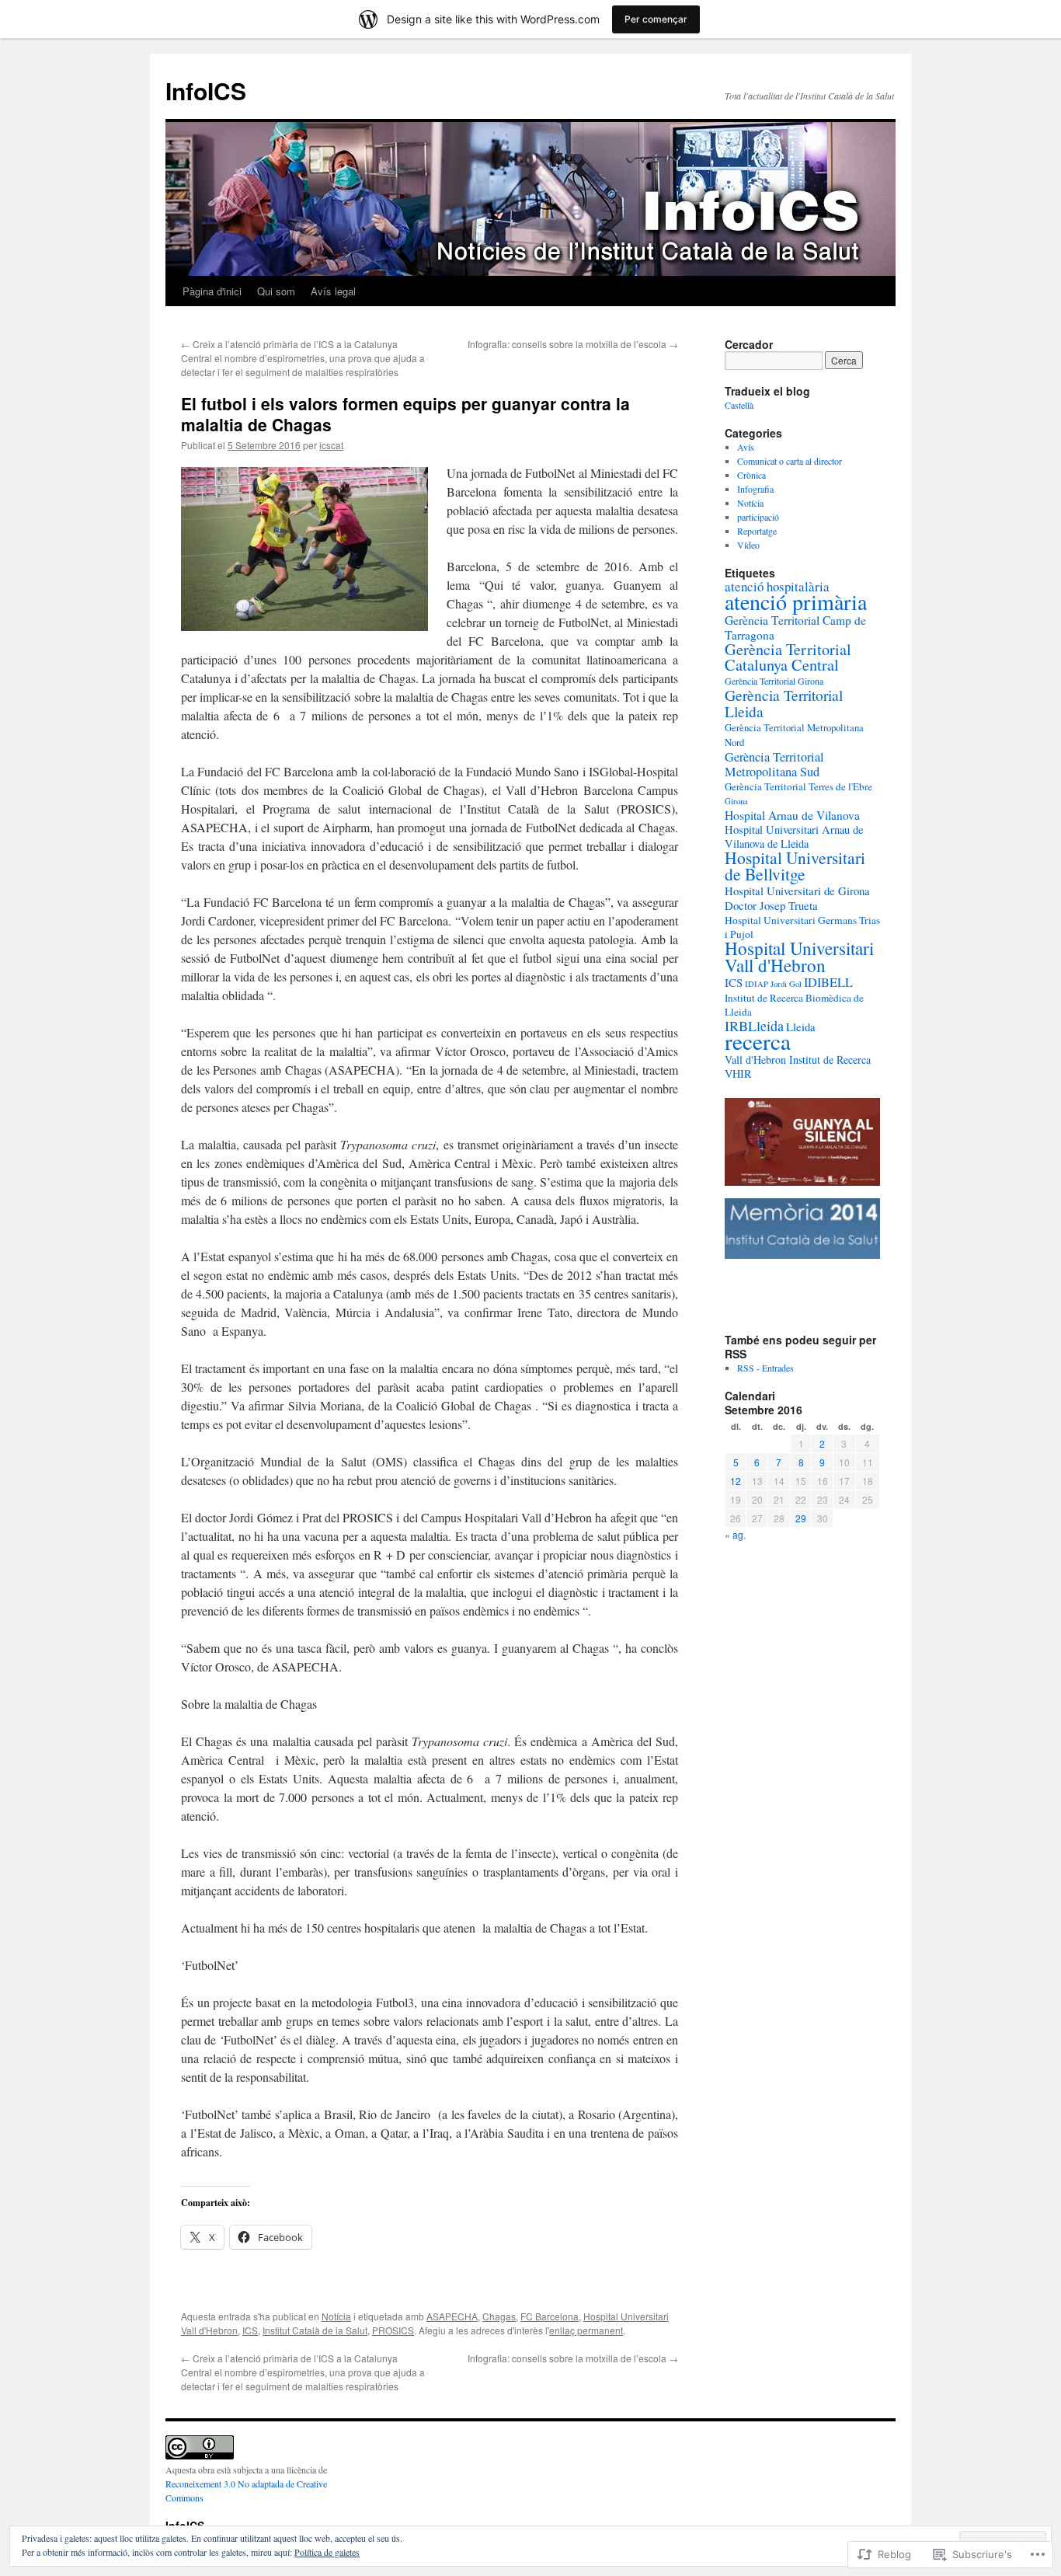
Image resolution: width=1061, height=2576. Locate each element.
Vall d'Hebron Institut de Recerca (798, 1060)
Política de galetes (327, 2552)
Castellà (739, 405)
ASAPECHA (452, 2316)
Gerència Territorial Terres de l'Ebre (798, 786)
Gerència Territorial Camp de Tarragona (795, 627)
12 (736, 1481)
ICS (250, 2330)
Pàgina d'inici (212, 291)
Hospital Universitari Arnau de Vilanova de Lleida (794, 837)
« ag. (735, 1534)
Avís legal (333, 291)
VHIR (738, 1074)
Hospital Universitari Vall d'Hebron (799, 957)
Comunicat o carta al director (790, 461)
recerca (758, 1041)
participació (758, 517)
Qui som (276, 291)
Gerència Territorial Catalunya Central (788, 657)
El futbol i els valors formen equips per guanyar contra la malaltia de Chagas (405, 414)
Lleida (801, 1027)
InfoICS (206, 91)
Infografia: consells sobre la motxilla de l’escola (573, 344)
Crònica (751, 475)
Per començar (656, 19)
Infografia (755, 489)
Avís (746, 447)
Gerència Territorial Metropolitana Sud (774, 764)
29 (801, 1518)
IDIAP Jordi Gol (773, 984)
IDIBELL (828, 982)
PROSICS (393, 2330)
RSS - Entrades (765, 1368)
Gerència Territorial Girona (774, 681)
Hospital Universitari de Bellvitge (795, 866)
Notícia (336, 2316)
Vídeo (748, 545)
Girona (736, 801)
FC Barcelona (550, 2316)
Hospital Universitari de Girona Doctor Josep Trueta (797, 898)
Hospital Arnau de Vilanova (792, 815)
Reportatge (757, 531)
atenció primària (796, 601)
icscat (331, 445)
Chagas (499, 2316)
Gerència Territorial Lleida (784, 703)
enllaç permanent (586, 2330)
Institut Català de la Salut (315, 2330)
